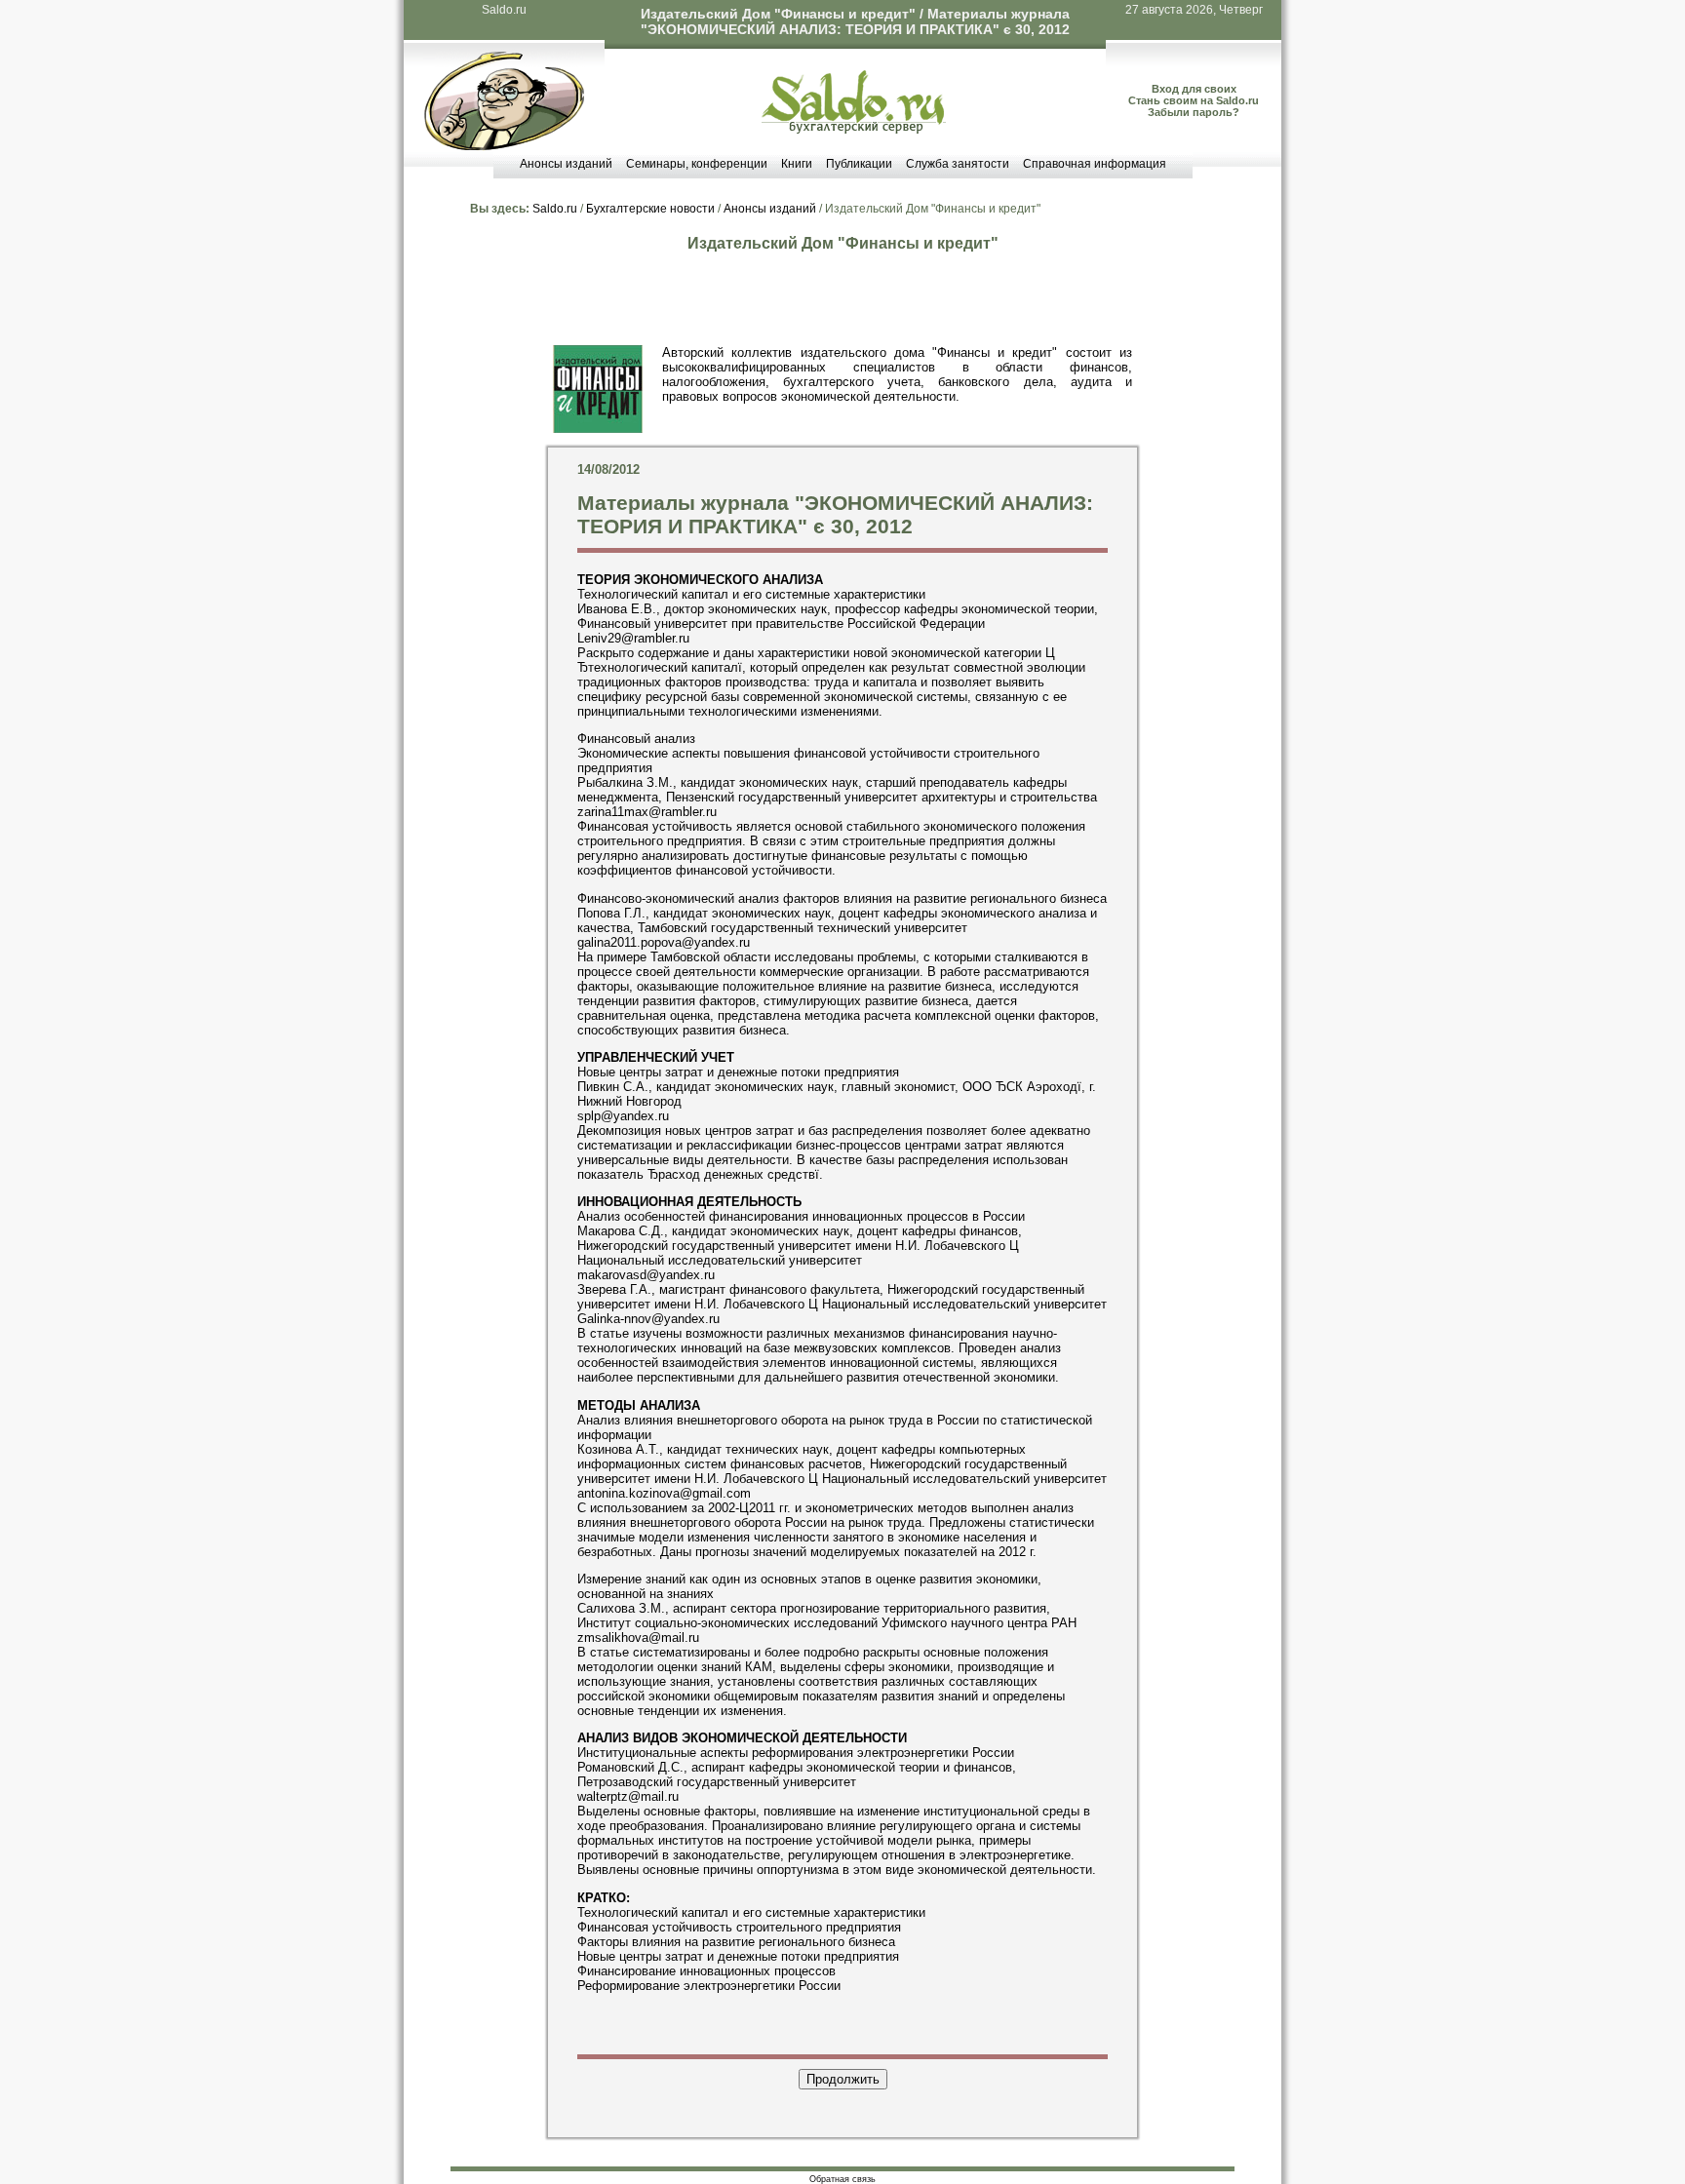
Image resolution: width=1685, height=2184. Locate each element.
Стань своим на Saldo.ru (1194, 100)
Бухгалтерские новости (650, 209)
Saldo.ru (504, 10)
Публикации (859, 164)
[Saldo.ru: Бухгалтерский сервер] (854, 129)
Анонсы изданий (566, 164)
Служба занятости (958, 164)
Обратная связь (842, 2179)
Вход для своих (1194, 89)
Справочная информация (1095, 164)
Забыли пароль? (1194, 112)
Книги (797, 164)
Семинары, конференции (697, 164)
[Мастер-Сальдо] (504, 146)
